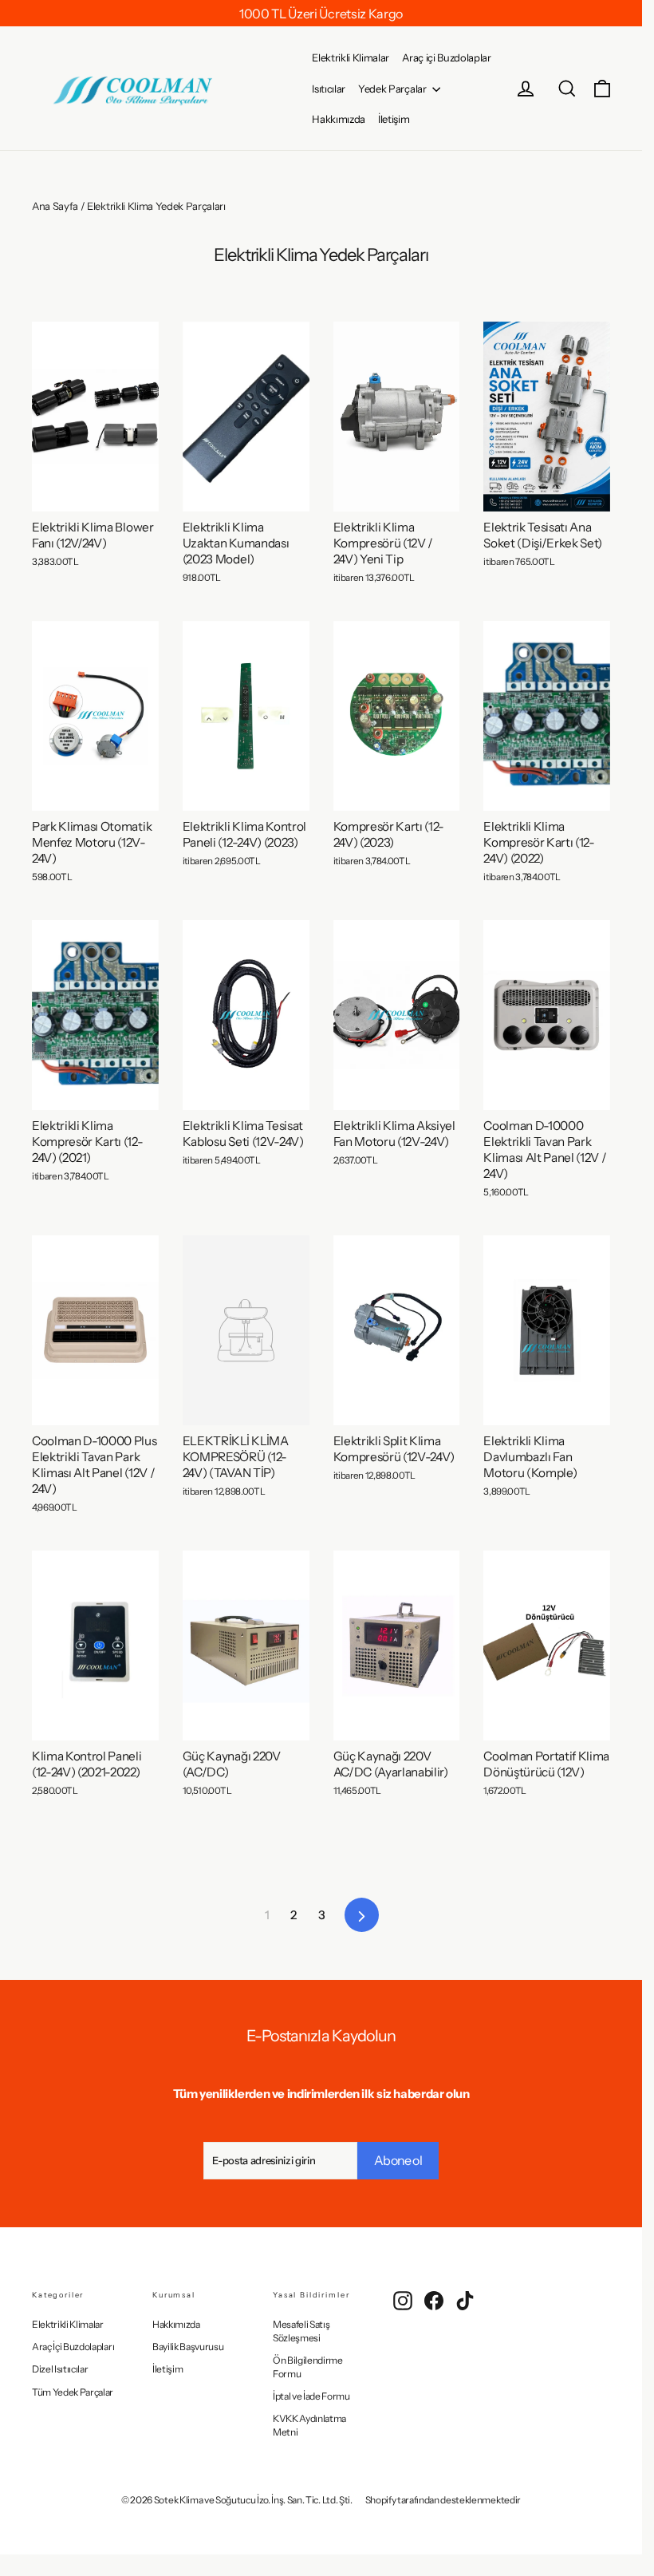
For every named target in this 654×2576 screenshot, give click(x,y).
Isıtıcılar (329, 89)
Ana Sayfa (55, 206)
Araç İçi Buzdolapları (73, 2347)
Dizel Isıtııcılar (60, 2369)
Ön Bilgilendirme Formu (308, 2367)
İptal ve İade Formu (311, 2396)
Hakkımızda (339, 119)
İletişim (394, 119)
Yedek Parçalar (393, 89)
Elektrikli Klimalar (351, 57)
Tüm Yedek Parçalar (73, 2392)
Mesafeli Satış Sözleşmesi (301, 2331)
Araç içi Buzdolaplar (447, 57)
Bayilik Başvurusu (188, 2347)
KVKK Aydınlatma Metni (309, 2425)
